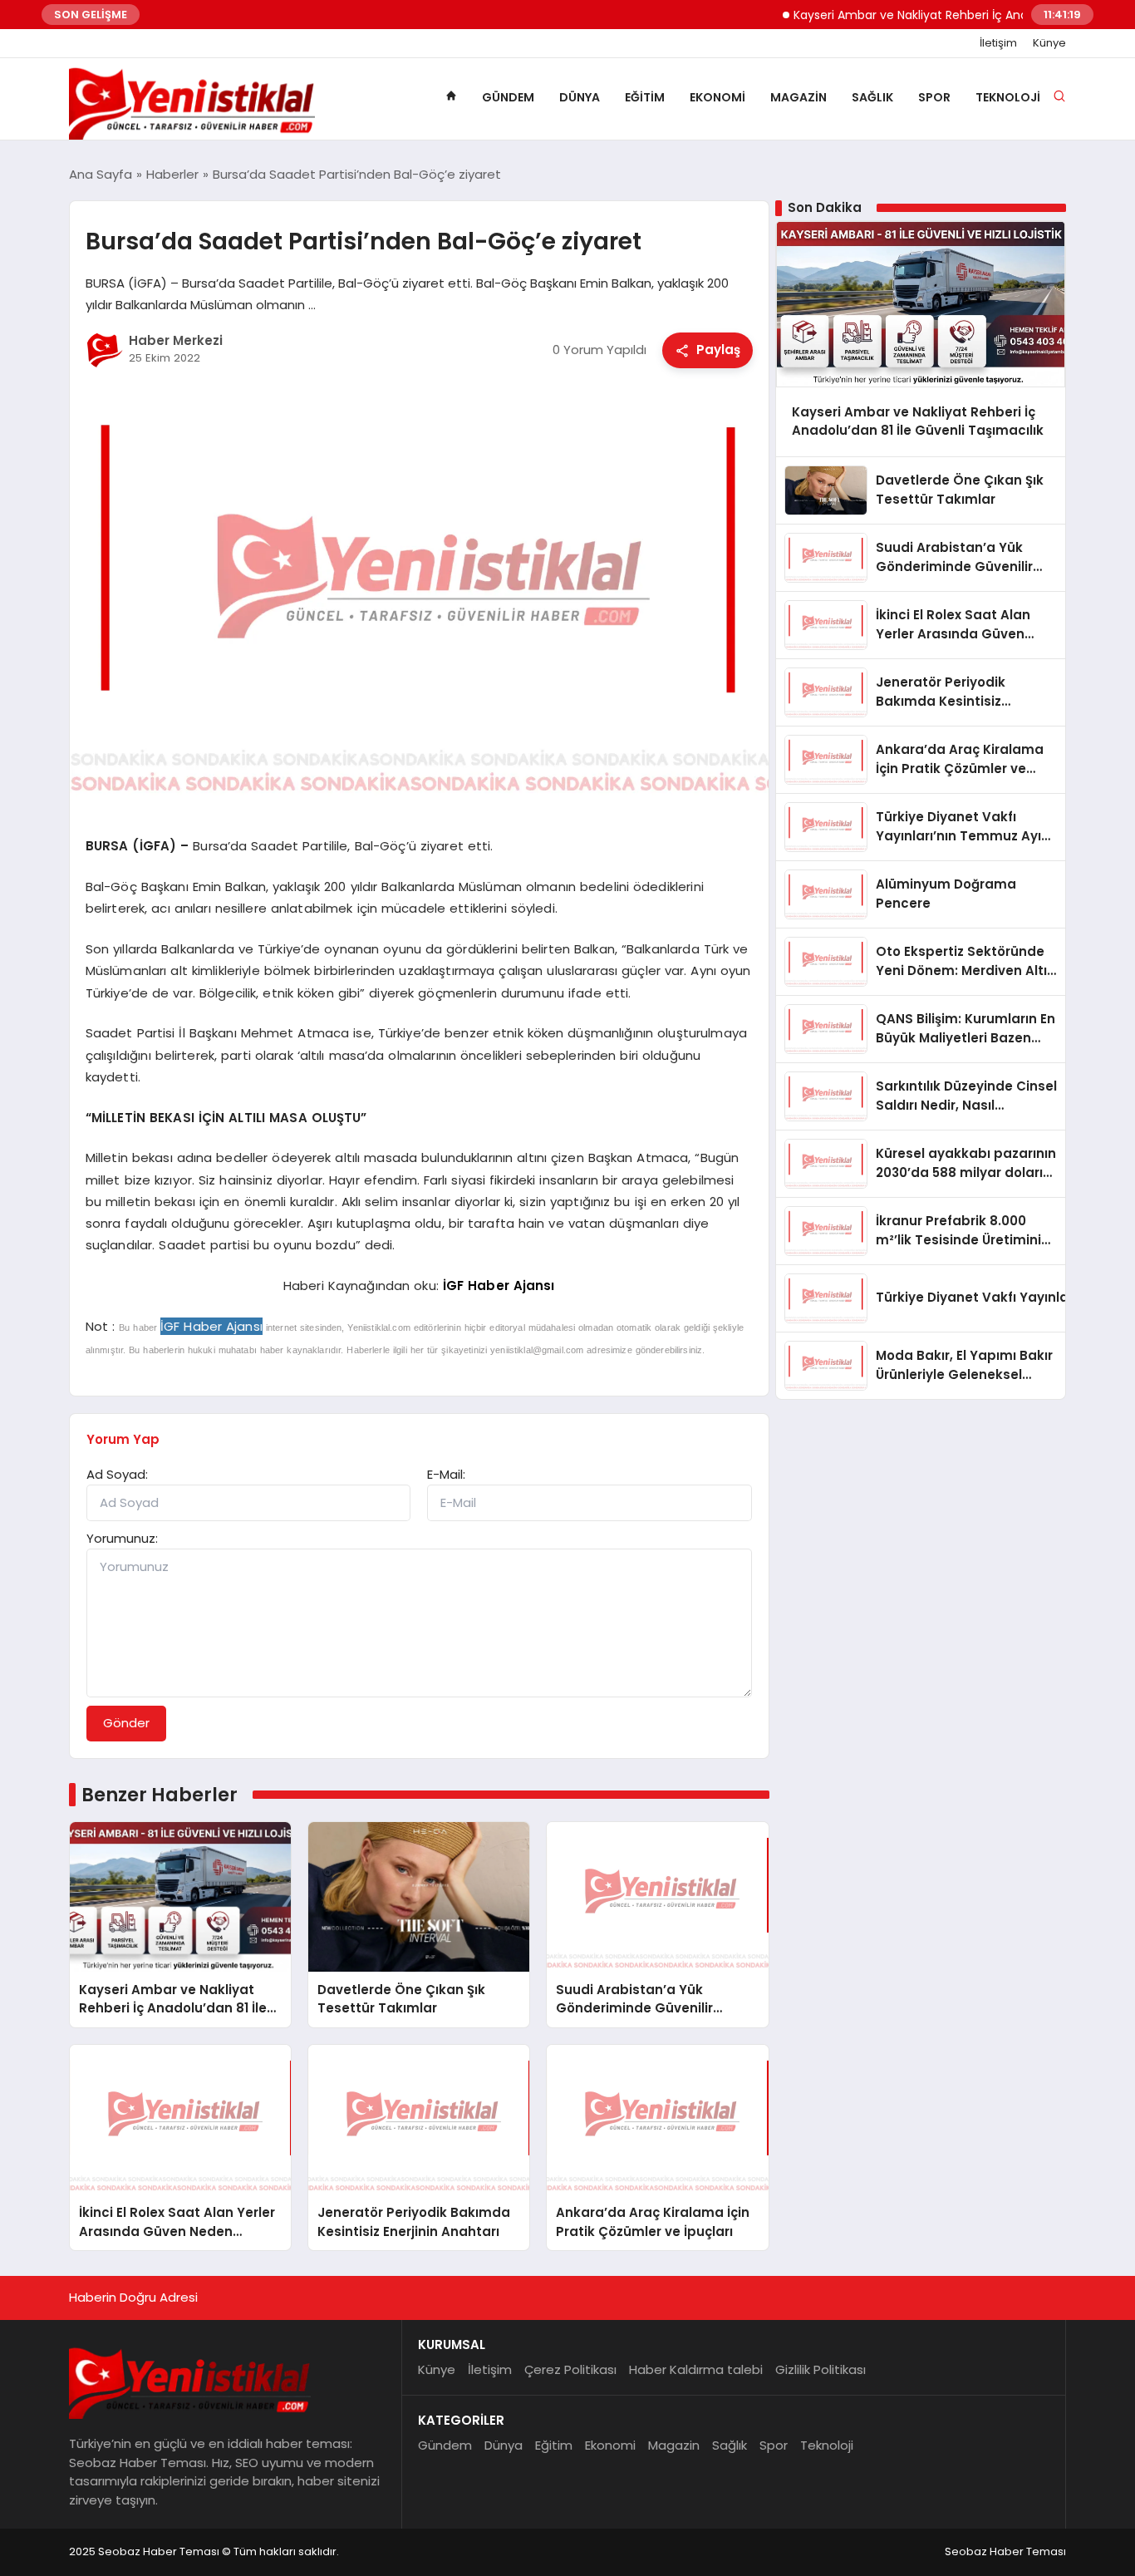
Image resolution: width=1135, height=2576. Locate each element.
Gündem (508, 97)
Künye (1049, 43)
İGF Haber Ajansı (499, 1286)
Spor (934, 97)
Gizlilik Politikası (821, 2369)
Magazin (798, 97)
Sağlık (872, 97)
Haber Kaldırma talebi (696, 2369)
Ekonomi (717, 97)
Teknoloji (1008, 97)
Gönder (126, 1723)
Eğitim (645, 97)
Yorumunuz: (122, 1538)
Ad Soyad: (117, 1474)
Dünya (580, 97)
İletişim (998, 43)
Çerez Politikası (570, 2369)
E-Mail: (446, 1474)
